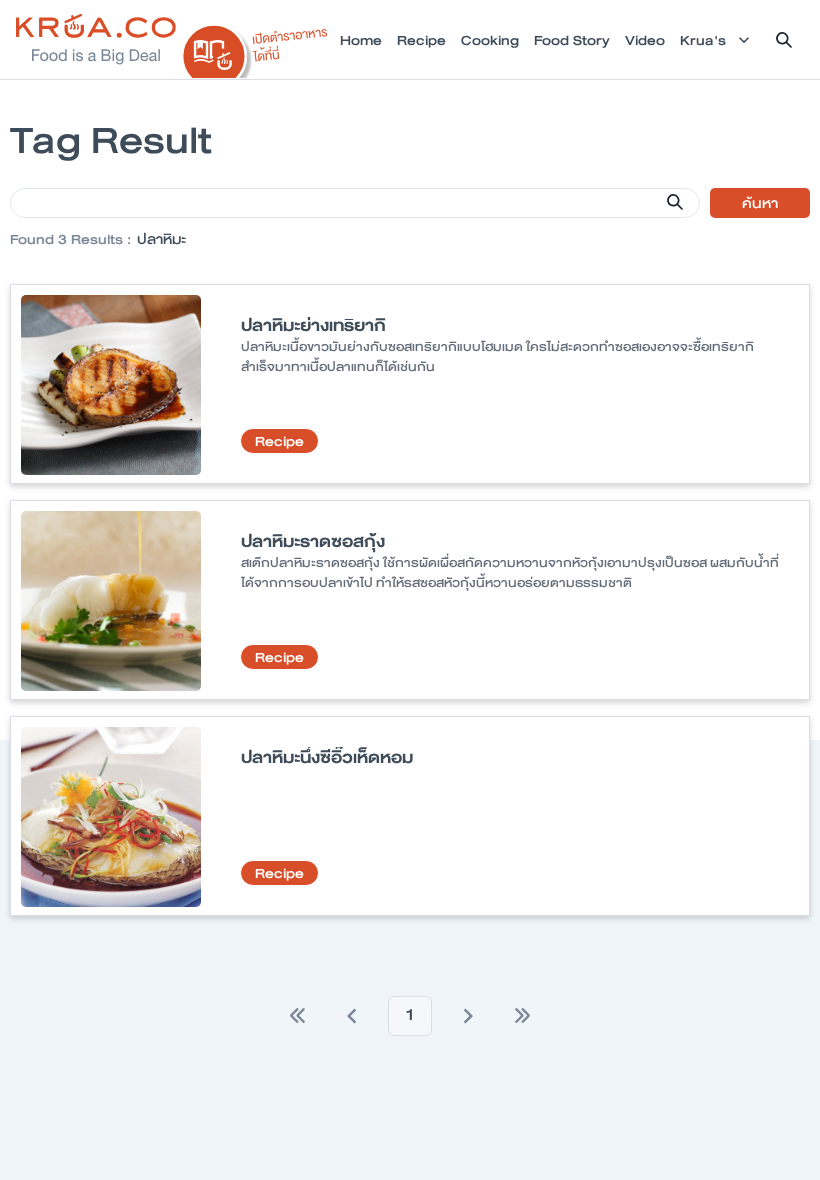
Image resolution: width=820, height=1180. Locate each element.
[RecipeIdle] (255, 47)
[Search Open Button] (784, 40)
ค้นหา (760, 203)
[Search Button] (675, 202)
